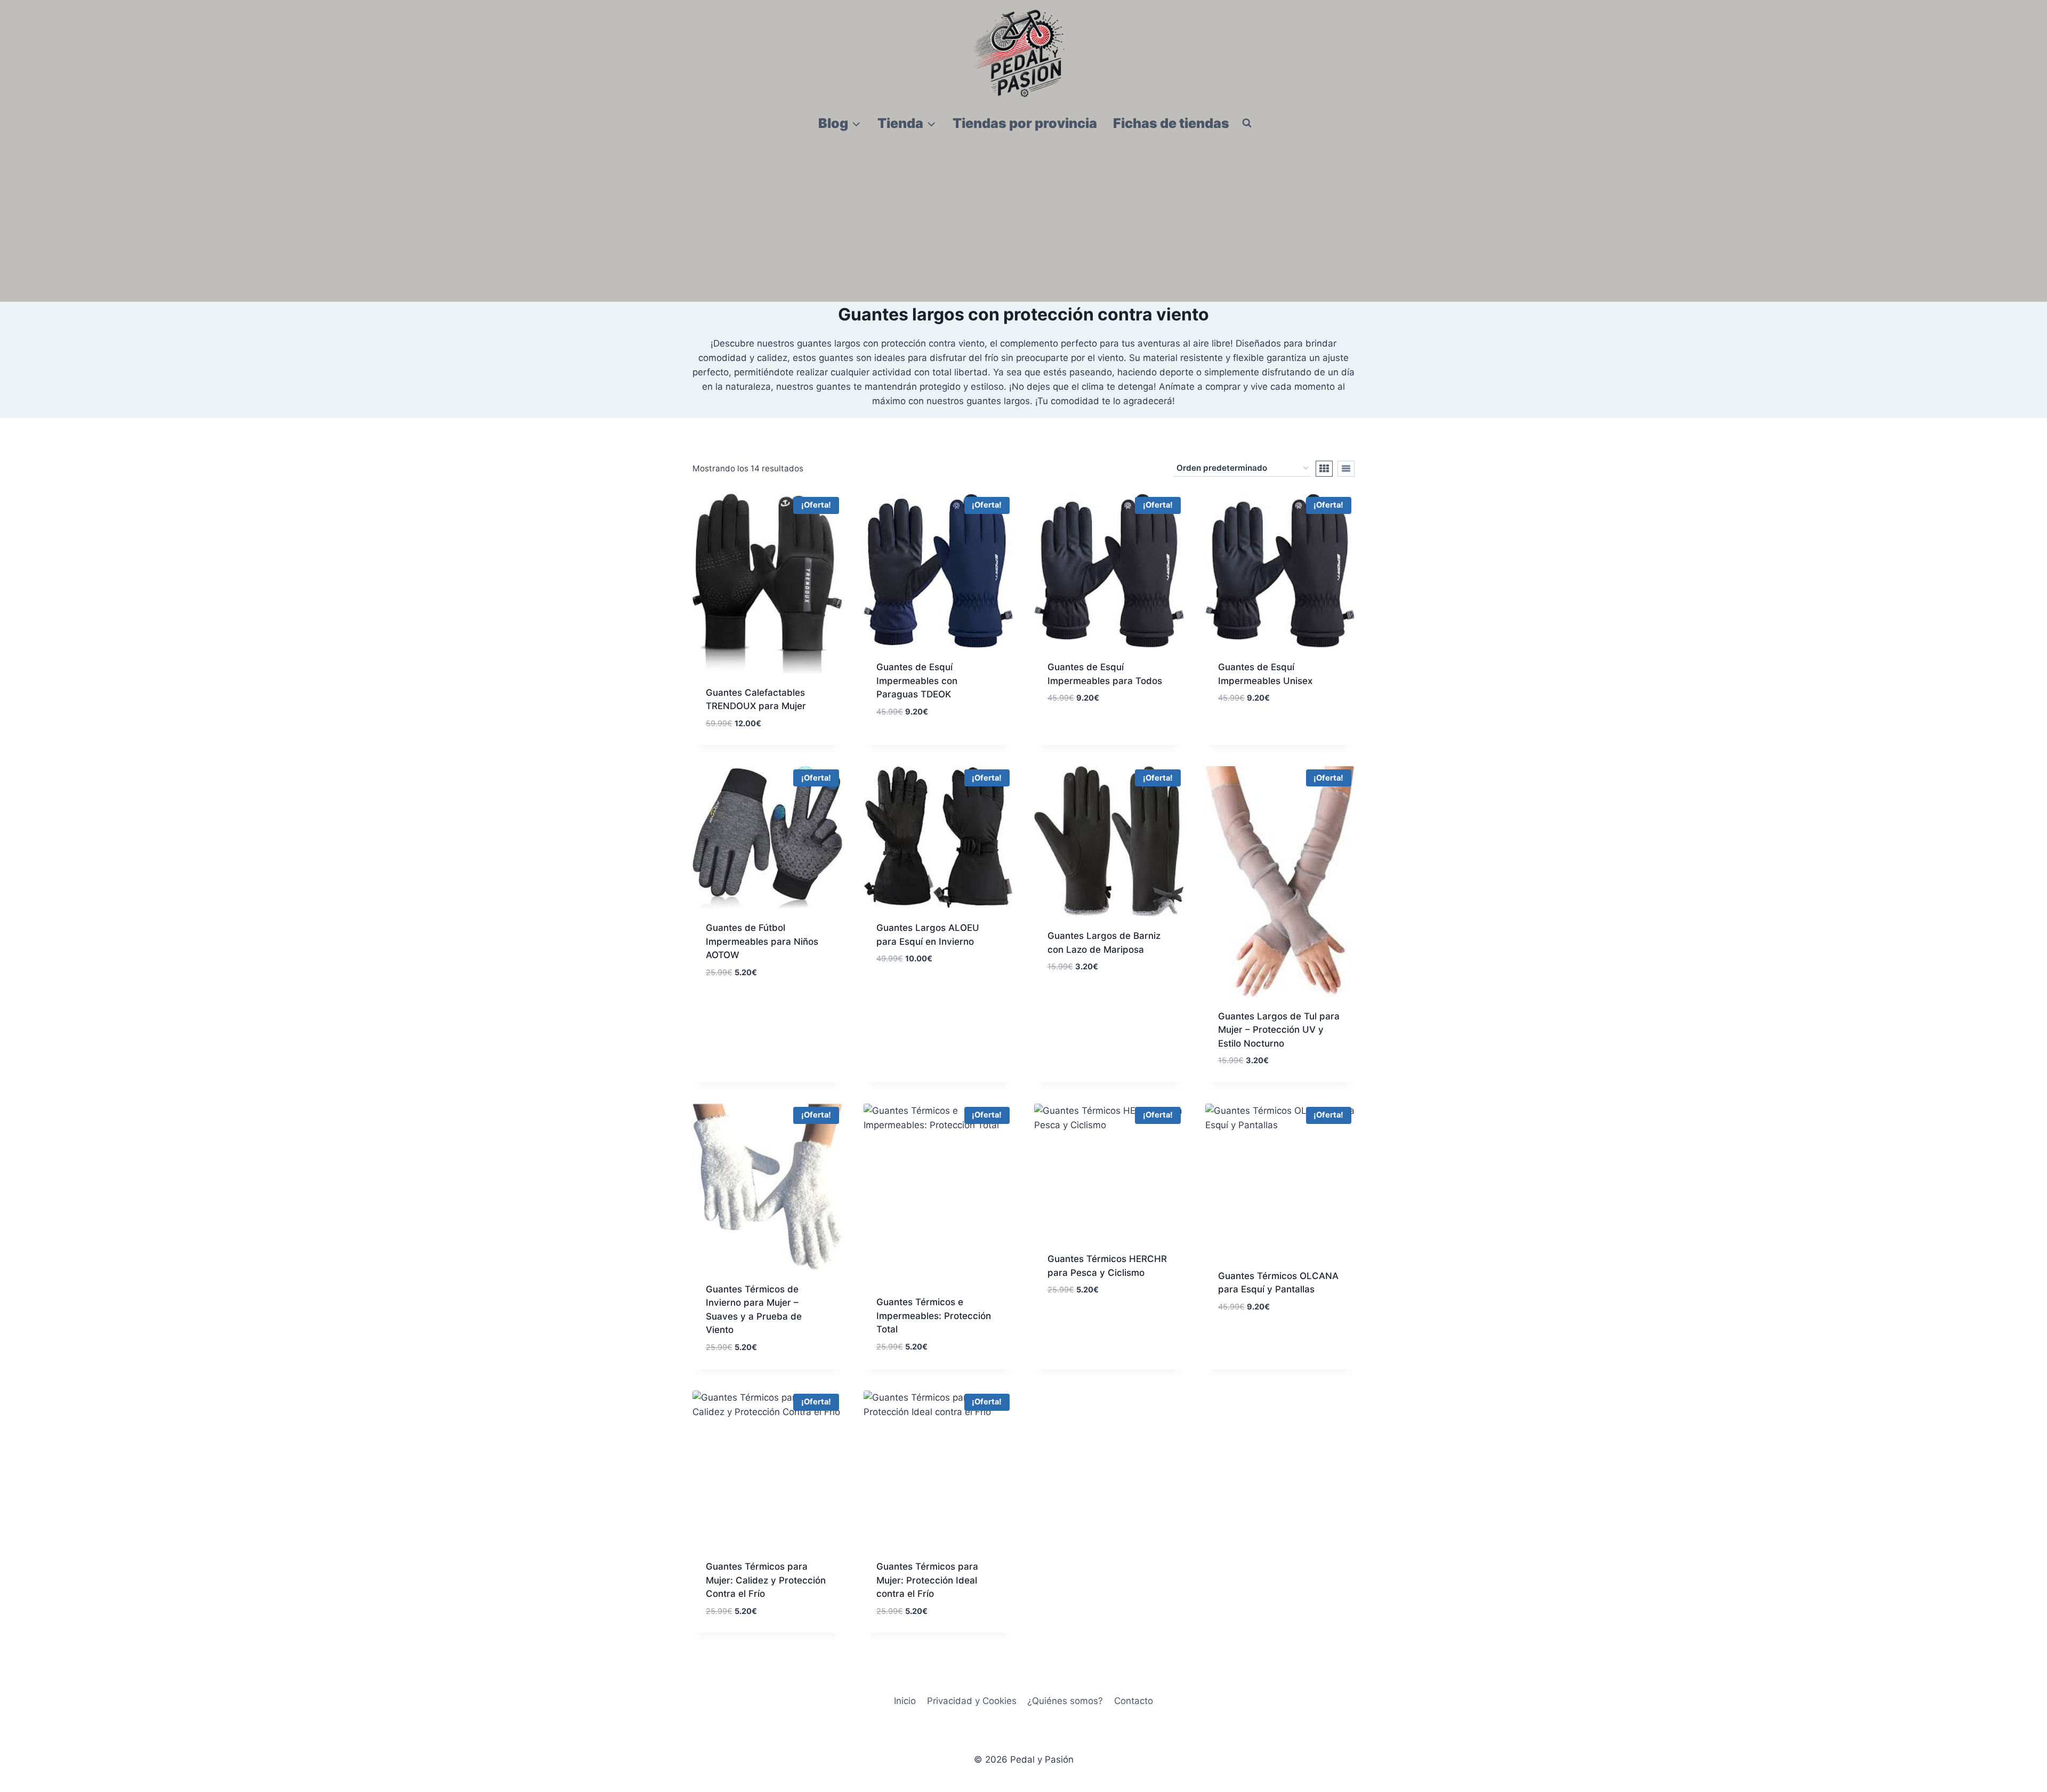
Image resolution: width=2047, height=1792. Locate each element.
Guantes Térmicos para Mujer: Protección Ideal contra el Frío (927, 1580)
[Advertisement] (1023, 222)
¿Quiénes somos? (1065, 1701)
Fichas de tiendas (1171, 123)
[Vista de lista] (1346, 469)
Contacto (1134, 1701)
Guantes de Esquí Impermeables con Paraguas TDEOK (917, 681)
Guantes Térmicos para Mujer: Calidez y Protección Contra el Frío (766, 1580)
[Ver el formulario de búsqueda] (1247, 123)
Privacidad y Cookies (972, 1701)
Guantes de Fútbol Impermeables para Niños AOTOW (762, 941)
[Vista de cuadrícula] (1324, 469)
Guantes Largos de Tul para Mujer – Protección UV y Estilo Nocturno (1279, 1030)
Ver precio (900, 743)
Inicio (905, 1701)
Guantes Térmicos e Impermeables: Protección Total (934, 1316)
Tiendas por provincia (1025, 123)
